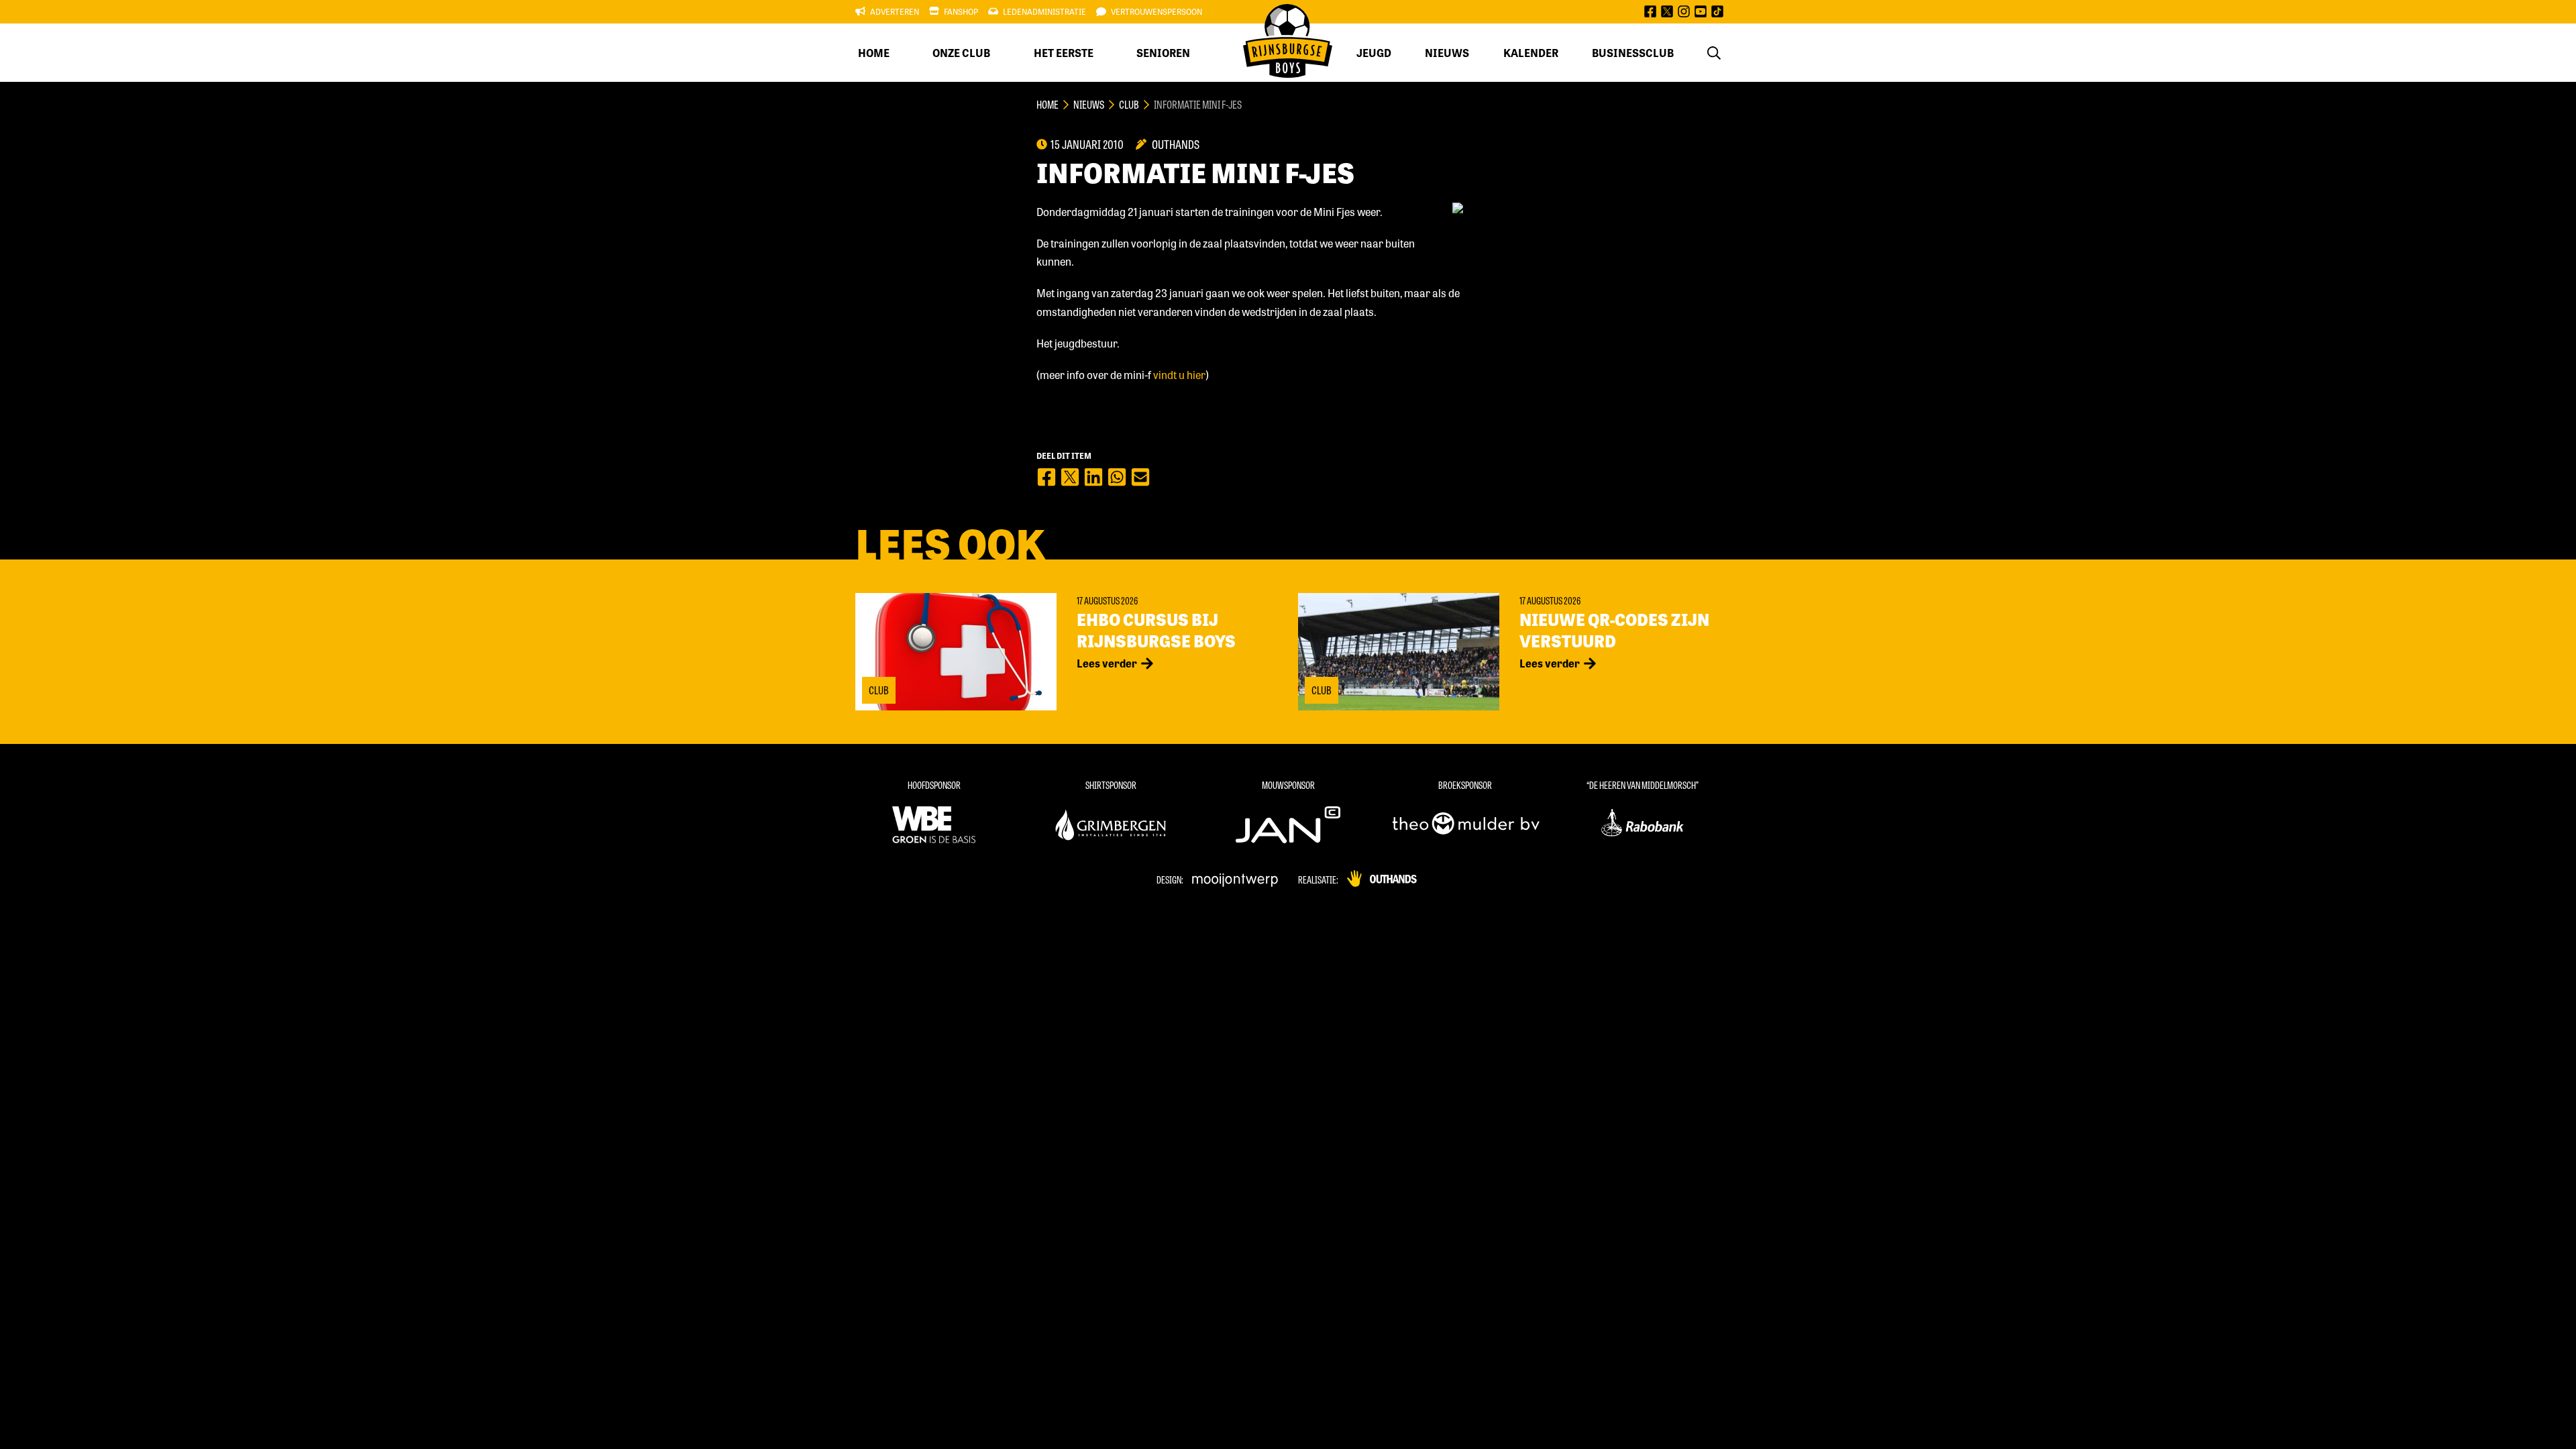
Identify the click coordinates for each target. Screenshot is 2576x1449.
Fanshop (961, 11)
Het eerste (1064, 53)
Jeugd (1374, 53)
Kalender (1531, 53)
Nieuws (1447, 53)
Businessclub (1633, 53)
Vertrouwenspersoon (1157, 11)
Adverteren (895, 11)
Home (874, 53)
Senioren (1163, 53)
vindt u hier (1179, 375)
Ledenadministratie (1044, 11)
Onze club (961, 53)
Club (1129, 104)
